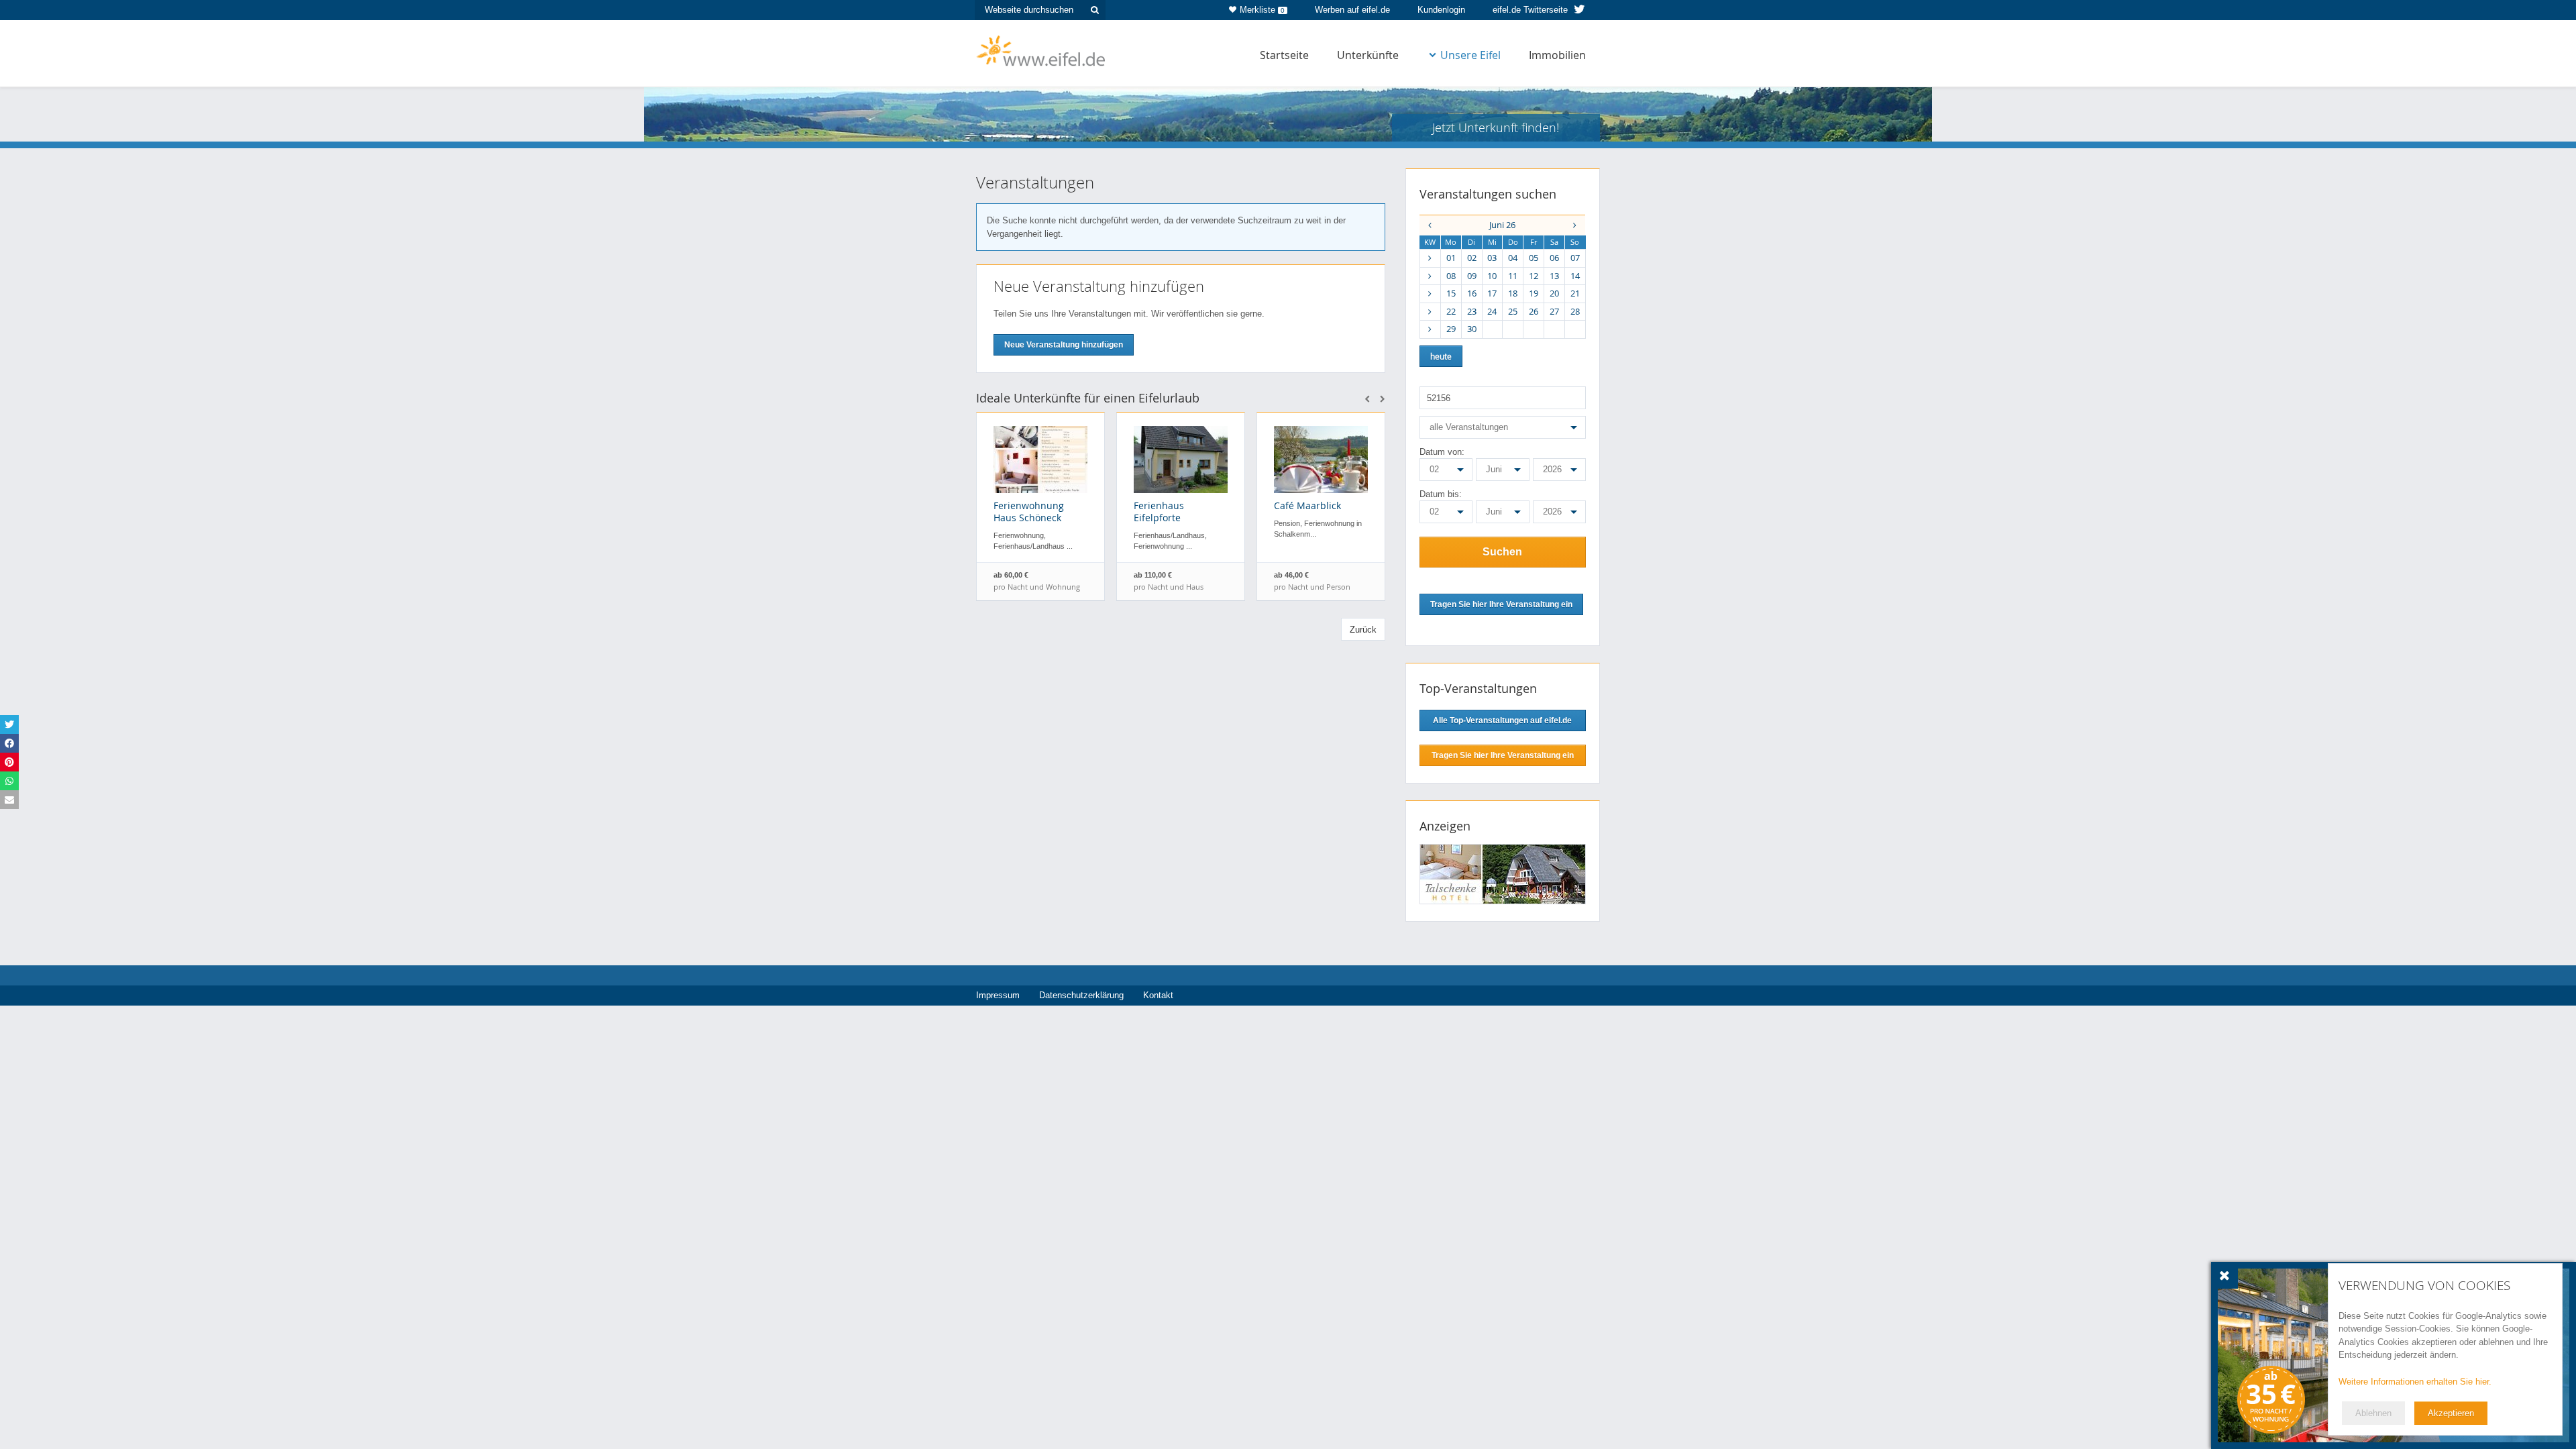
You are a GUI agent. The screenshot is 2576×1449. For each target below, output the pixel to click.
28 (1575, 311)
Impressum (998, 995)
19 (1534, 293)
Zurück (1363, 630)
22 (1451, 311)
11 (1513, 276)
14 (1575, 276)
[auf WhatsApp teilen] (9, 781)
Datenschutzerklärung (1081, 995)
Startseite (1284, 55)
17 (1492, 293)
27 (1554, 311)
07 (1575, 258)
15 (1451, 293)
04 (1513, 258)
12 (1534, 276)
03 (1492, 258)
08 (1451, 276)
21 (1575, 293)
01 (1451, 258)
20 (1554, 293)
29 (1451, 329)
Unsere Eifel (1470, 55)
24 (1492, 311)
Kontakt (1158, 995)
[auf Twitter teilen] (9, 724)
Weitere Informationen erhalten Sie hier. (2415, 1382)
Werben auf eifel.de (1352, 10)
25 (1513, 311)
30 (1472, 329)
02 (1472, 258)
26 (1534, 311)
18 (1513, 293)
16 (1472, 293)
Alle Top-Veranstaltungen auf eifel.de (1502, 720)
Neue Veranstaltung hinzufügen (1064, 345)
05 (1534, 258)
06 (1554, 258)
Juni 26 (1502, 225)
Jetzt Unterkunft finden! (1496, 127)
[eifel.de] (1041, 50)
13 (1554, 276)
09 (1472, 276)
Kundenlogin (1441, 10)
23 (1472, 311)
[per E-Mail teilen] (9, 800)
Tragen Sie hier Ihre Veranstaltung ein (1503, 755)
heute (1441, 356)
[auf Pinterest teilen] (9, 762)
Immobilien (1557, 55)
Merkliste (1262, 10)
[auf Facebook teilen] (9, 743)
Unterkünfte (1368, 55)
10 (1492, 276)
